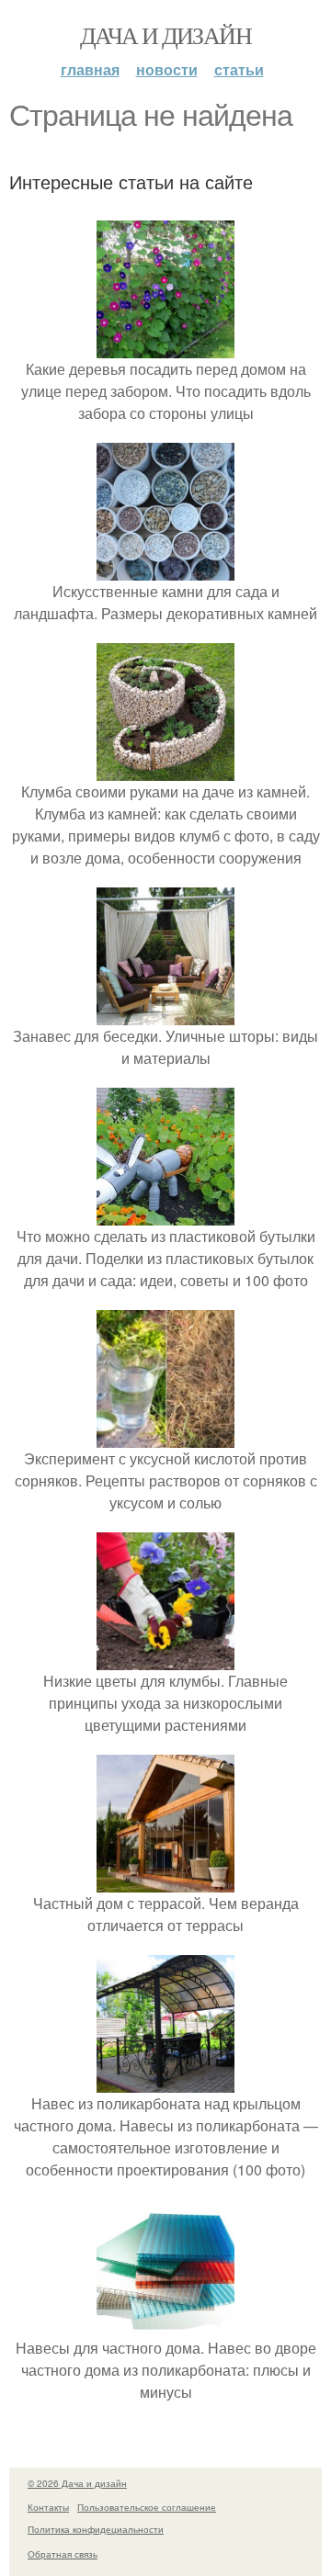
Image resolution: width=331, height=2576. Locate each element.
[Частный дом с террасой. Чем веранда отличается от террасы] (165, 1881)
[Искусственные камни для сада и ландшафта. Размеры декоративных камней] (165, 569)
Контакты (48, 2507)
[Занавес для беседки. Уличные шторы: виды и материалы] (165, 1014)
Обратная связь (63, 2554)
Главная (90, 69)
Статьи (239, 69)
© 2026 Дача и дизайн (77, 2483)
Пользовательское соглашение (147, 2507)
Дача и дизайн (165, 35)
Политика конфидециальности (96, 2529)
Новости (167, 69)
